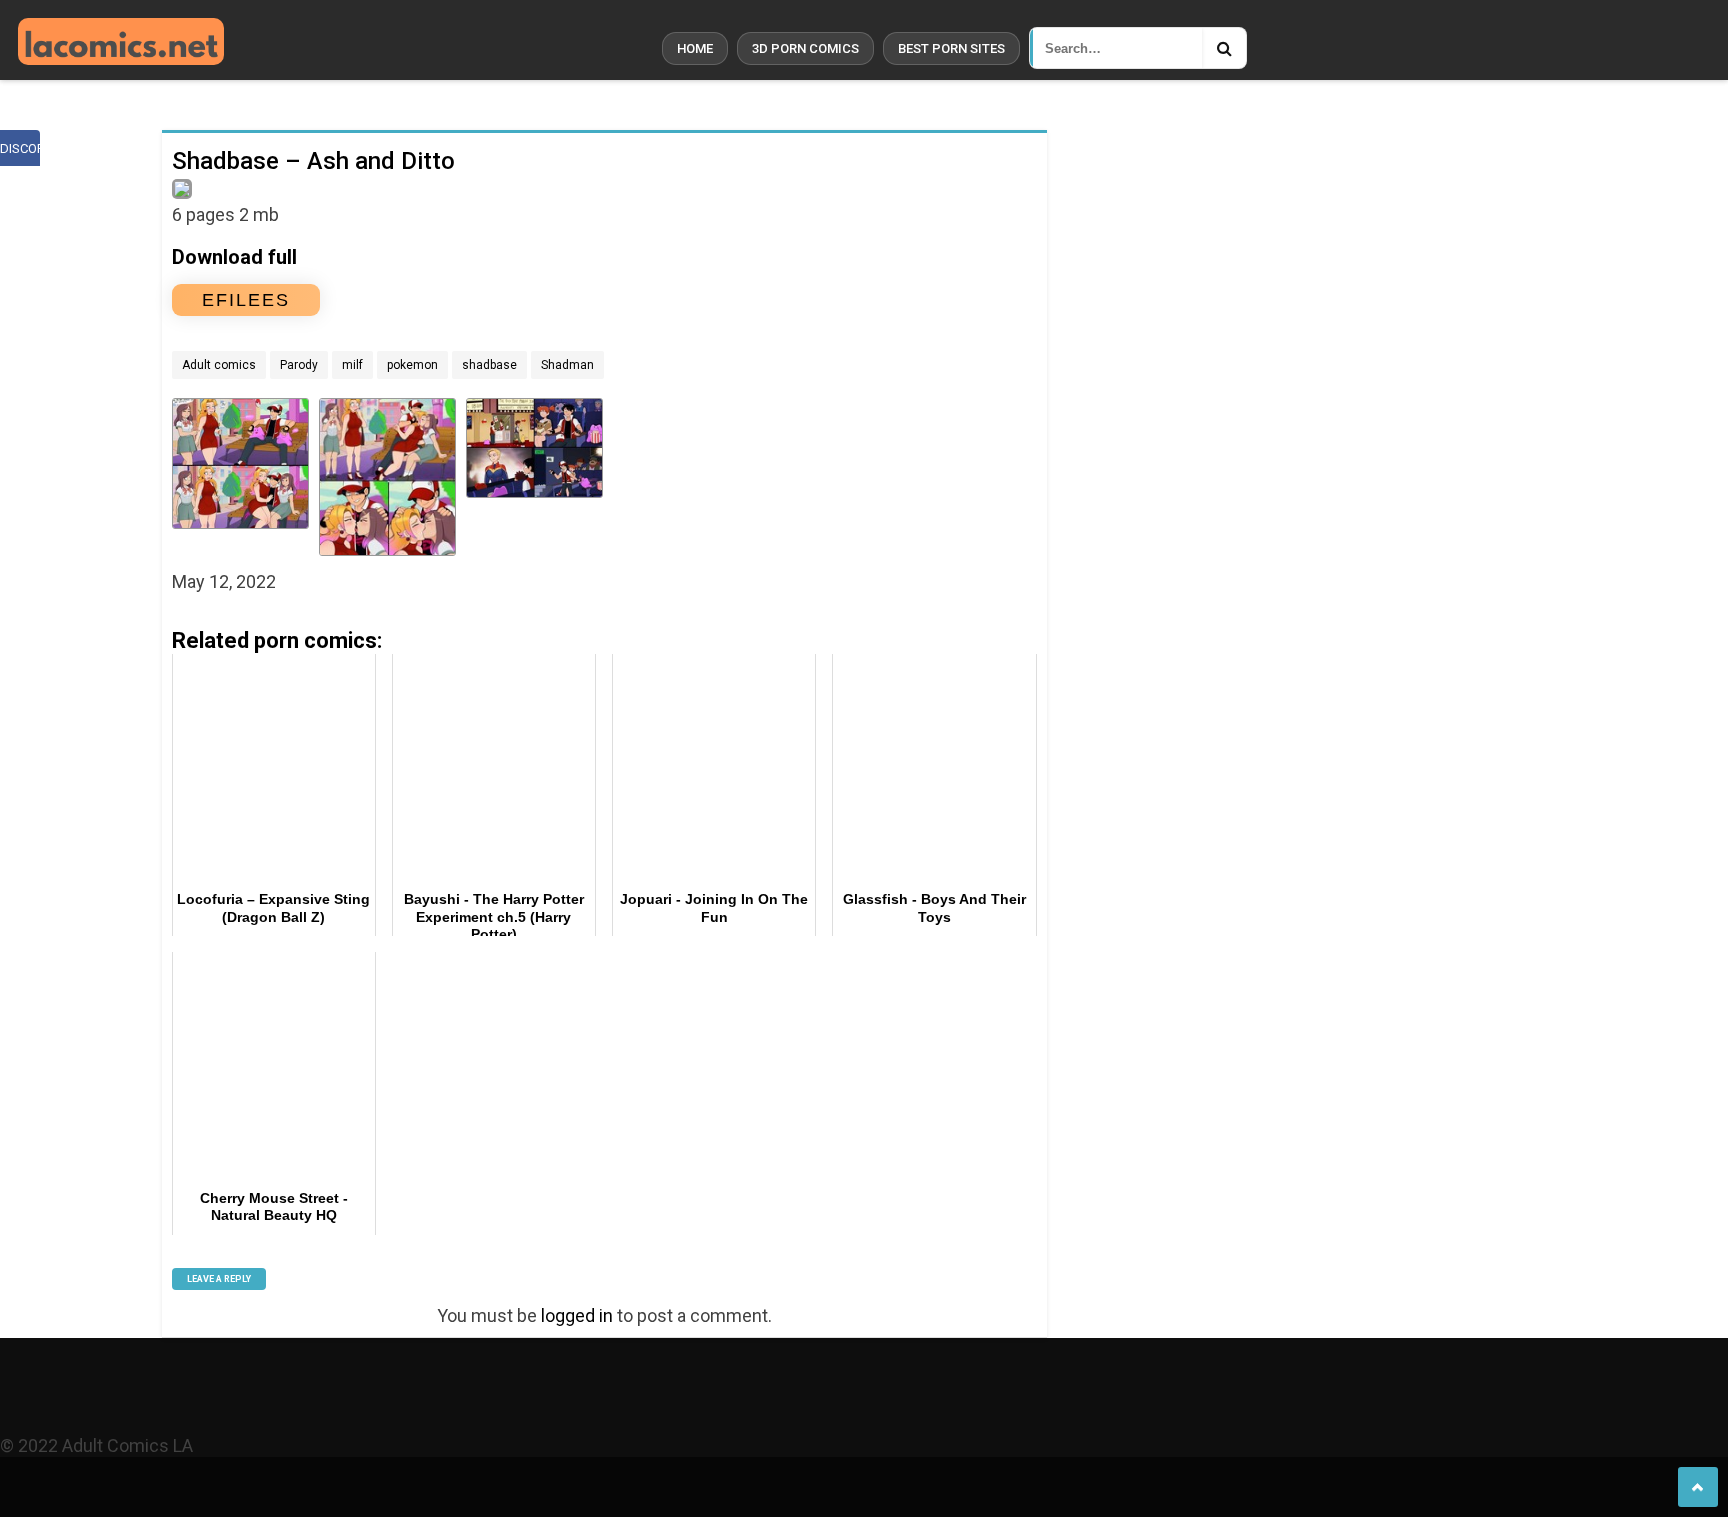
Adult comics (219, 365)
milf (352, 365)
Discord (20, 148)
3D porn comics (805, 48)
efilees (246, 300)
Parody (299, 365)
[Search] (1224, 48)
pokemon (412, 365)
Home (695, 48)
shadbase (489, 365)
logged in (577, 1315)
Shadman (567, 365)
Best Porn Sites (951, 48)
